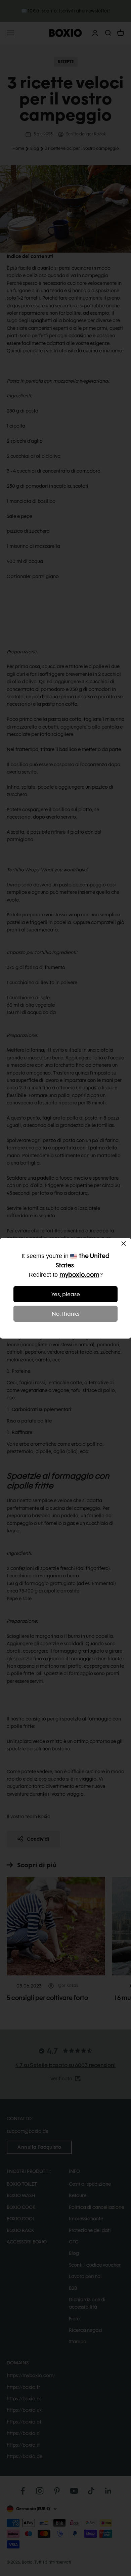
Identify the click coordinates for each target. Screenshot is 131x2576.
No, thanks (65, 1314)
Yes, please (66, 1294)
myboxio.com (79, 1275)
